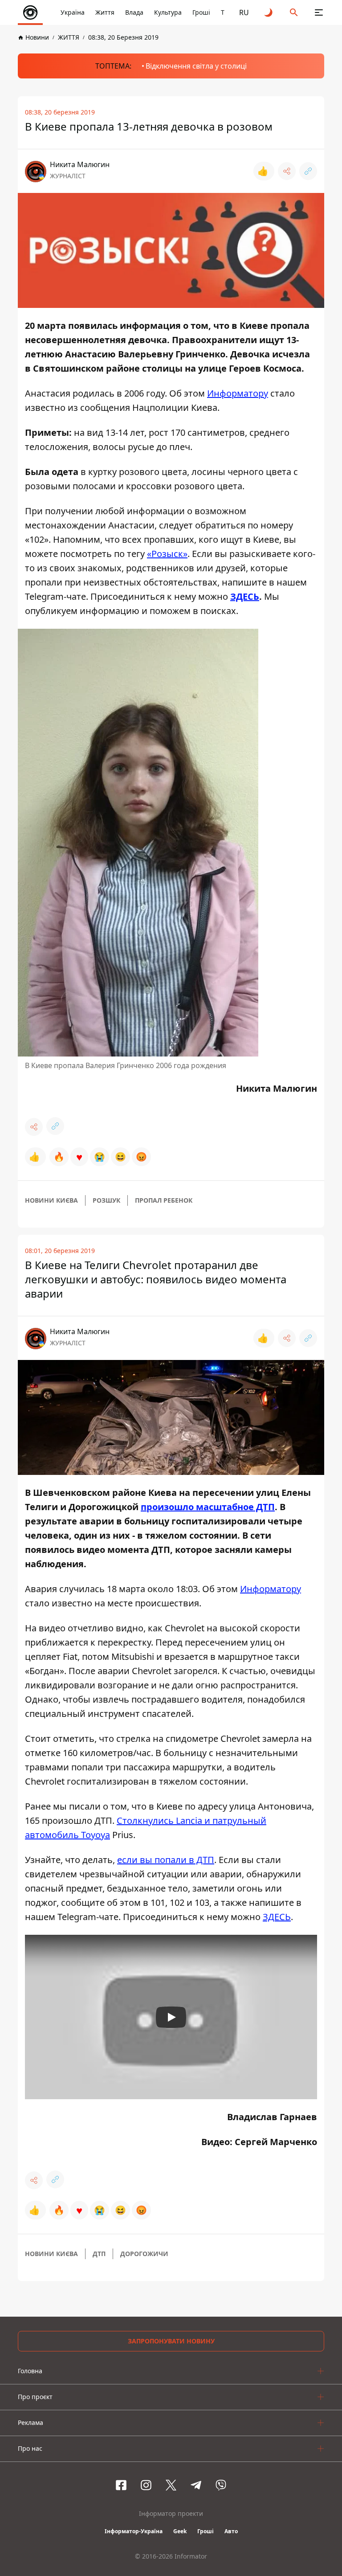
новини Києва (51, 1200)
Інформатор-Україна (134, 2531)
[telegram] (196, 2485)
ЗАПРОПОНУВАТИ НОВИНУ (171, 2341)
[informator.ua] (30, 12)
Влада (134, 12)
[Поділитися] (287, 171)
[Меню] (319, 12)
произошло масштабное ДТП (208, 1507)
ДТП (99, 2254)
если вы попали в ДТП (166, 1860)
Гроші (201, 12)
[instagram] (146, 2485)
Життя (105, 12)
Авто (231, 2531)
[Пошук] (294, 12)
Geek (180, 2531)
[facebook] (121, 2485)
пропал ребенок (164, 1200)
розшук (106, 1200)
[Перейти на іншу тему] (269, 12)
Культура (168, 12)
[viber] (221, 2485)
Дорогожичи (144, 2254)
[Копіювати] (308, 171)
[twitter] (171, 2485)
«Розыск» (167, 554)
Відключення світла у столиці (196, 66)
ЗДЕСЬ (245, 596)
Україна (73, 12)
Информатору (238, 393)
